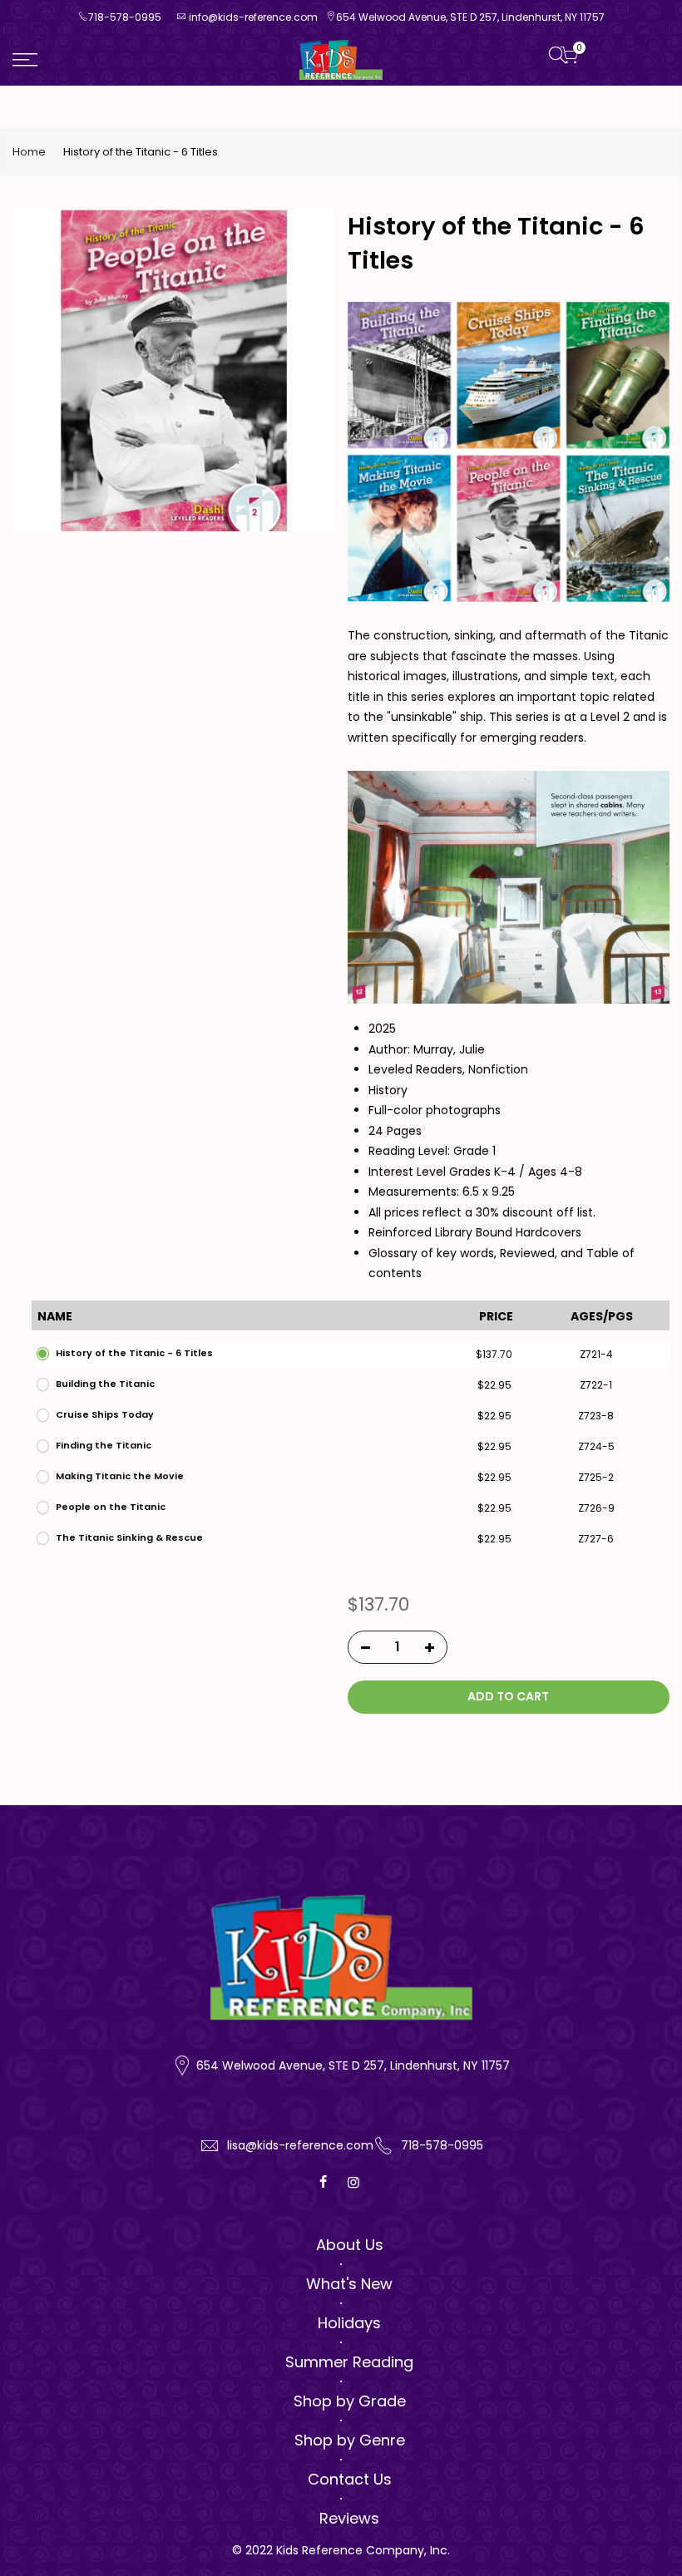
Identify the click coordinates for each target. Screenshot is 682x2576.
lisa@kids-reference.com (300, 2145)
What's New (349, 2284)
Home (29, 152)
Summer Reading (349, 2362)
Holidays (349, 2323)
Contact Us (350, 2479)
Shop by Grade (350, 2401)
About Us (350, 2245)
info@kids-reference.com (253, 17)
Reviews (349, 2518)
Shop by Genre (350, 2440)
